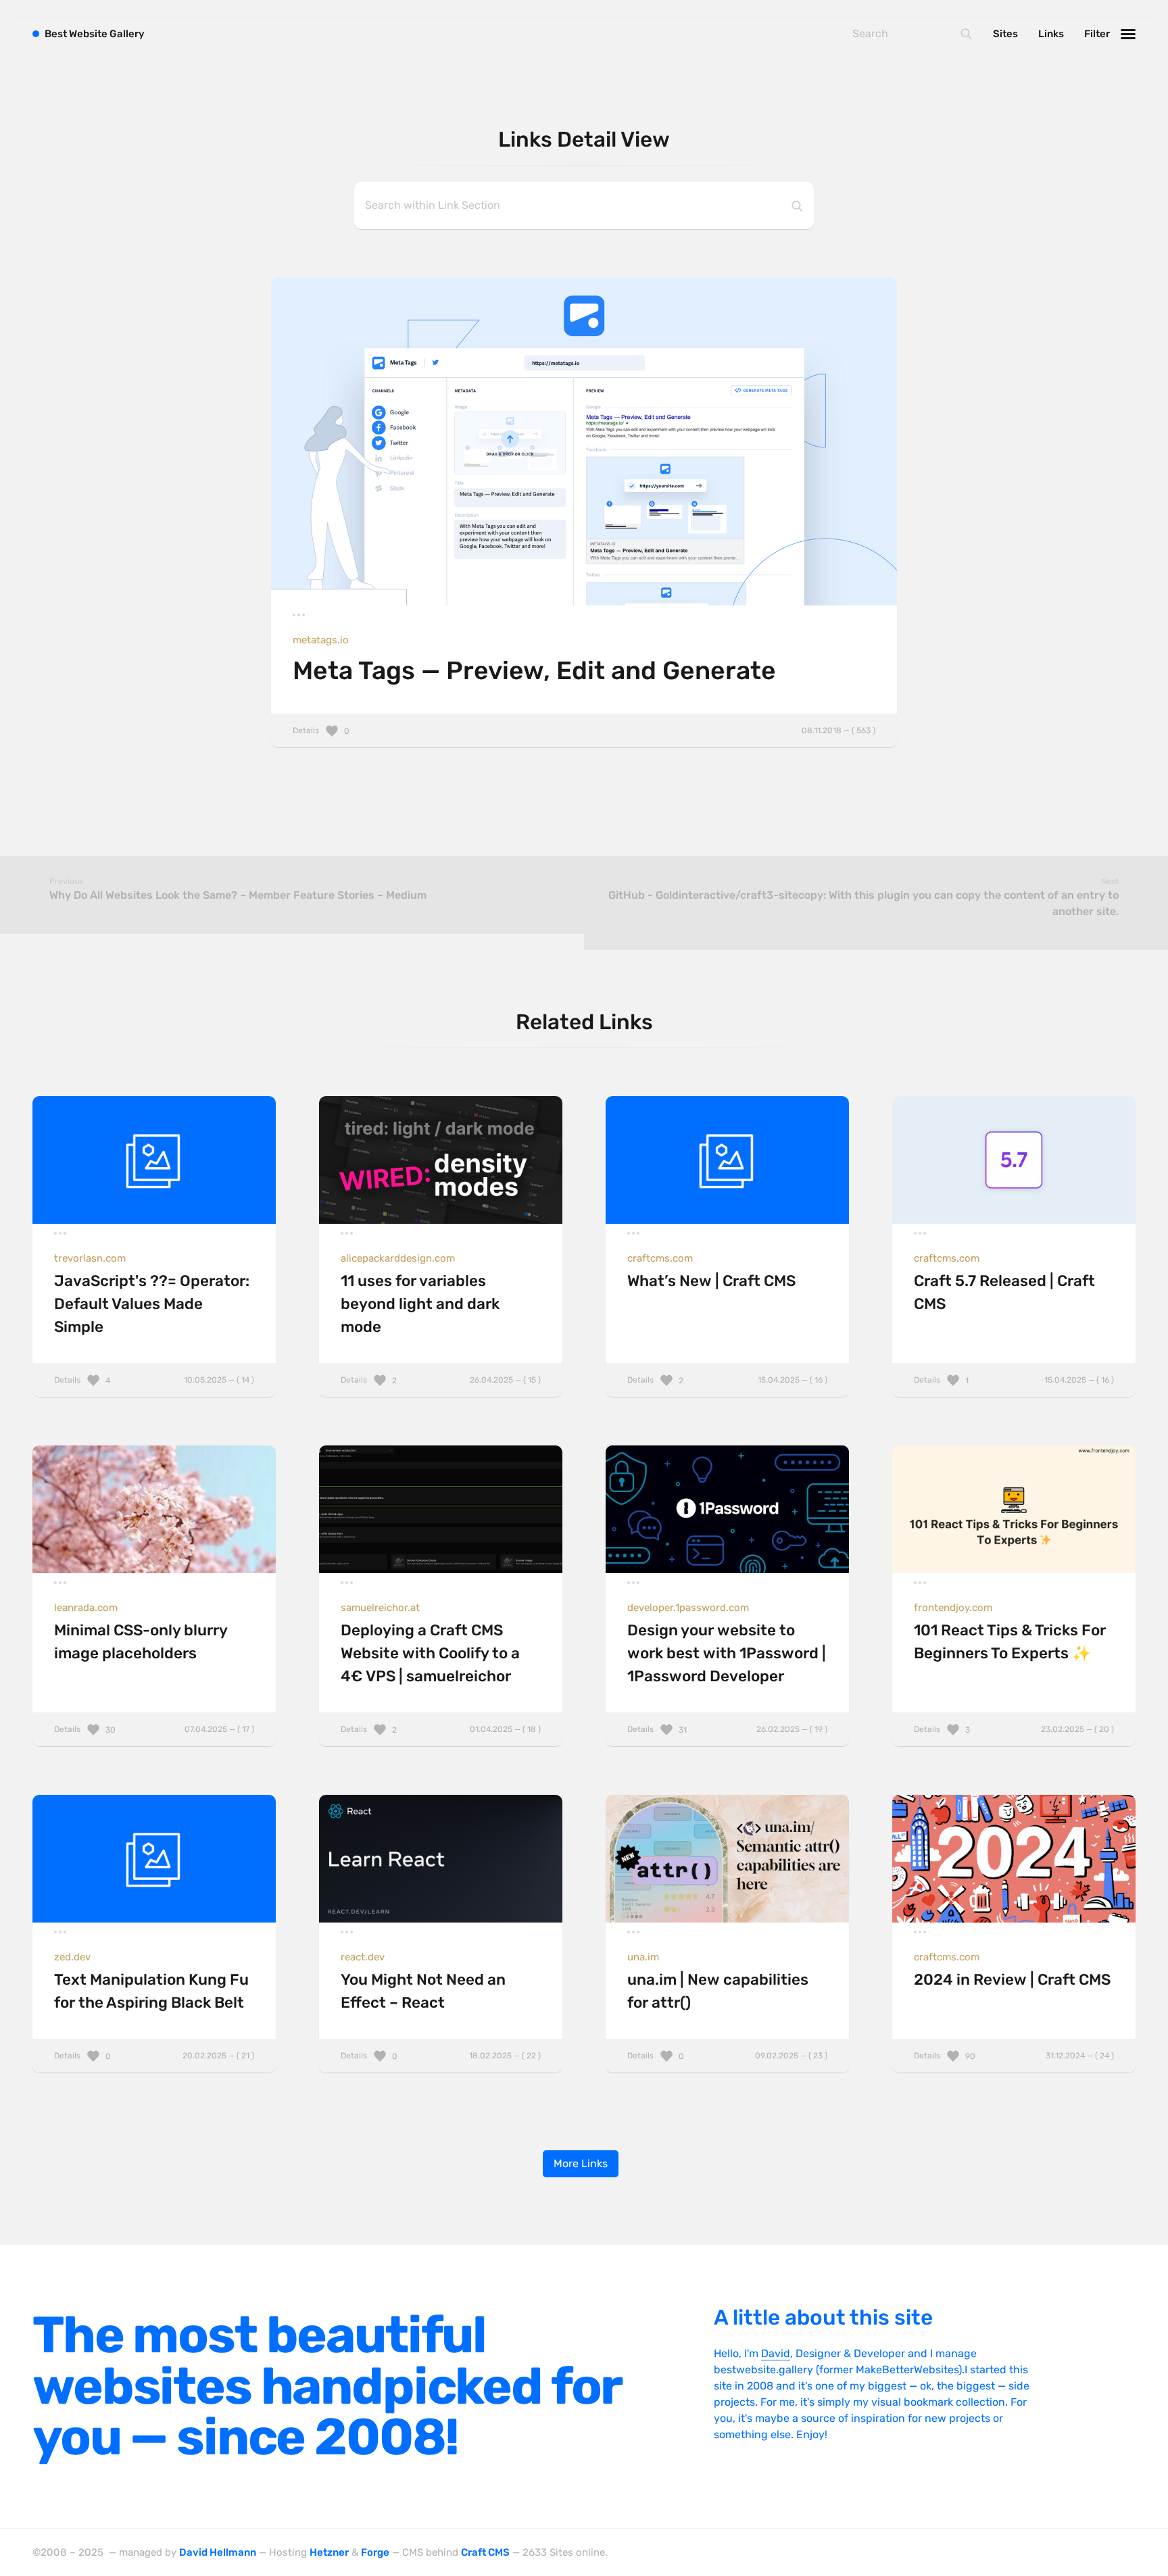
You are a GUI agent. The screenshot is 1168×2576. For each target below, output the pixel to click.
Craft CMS (485, 2552)
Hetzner (329, 2552)
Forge (375, 2552)
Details (584, 730)
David (776, 2353)
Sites (1005, 34)
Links (1051, 34)
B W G (95, 34)
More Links (581, 2163)
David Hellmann (218, 2552)
